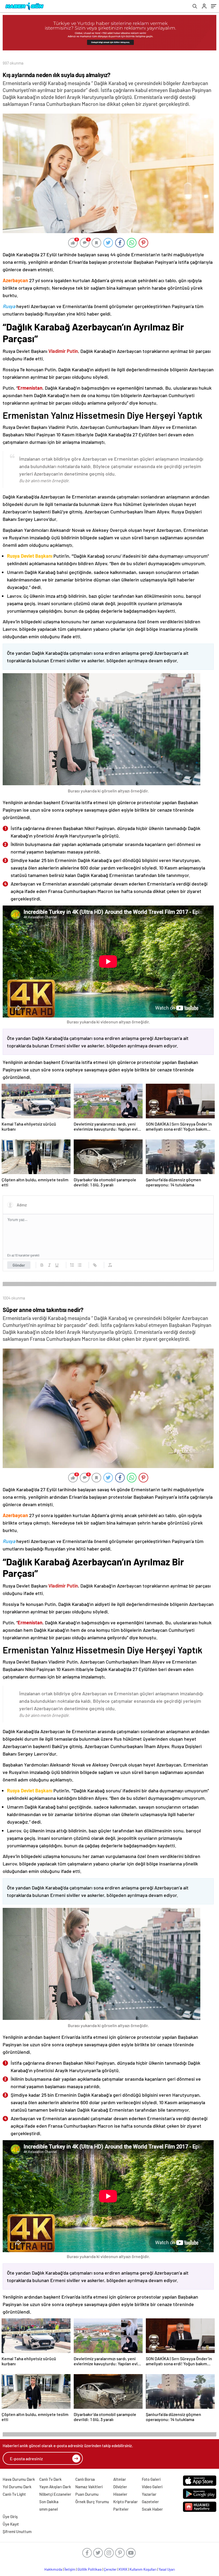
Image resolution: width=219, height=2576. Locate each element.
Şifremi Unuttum (17, 2531)
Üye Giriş (10, 2517)
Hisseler (120, 2494)
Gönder (19, 1265)
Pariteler (121, 2509)
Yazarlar (149, 2494)
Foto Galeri (151, 2479)
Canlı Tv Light (14, 2494)
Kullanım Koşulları (143, 2569)
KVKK (123, 2569)
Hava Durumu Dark (19, 2479)
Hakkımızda (53, 2569)
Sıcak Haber (152, 2509)
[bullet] (80, 1265)
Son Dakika (49, 2502)
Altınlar (120, 2479)
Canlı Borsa (85, 2479)
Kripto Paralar (126, 2502)
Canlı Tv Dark (50, 2479)
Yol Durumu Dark (17, 2487)
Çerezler (110, 2569)
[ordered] (72, 1265)
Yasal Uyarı (167, 2569)
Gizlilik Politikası (90, 2569)
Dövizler (120, 2487)
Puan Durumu (87, 2494)
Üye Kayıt (11, 2524)
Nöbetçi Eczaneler (55, 2494)
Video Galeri (152, 2487)
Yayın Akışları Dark (55, 2487)
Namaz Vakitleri (89, 2487)
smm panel (49, 2509)
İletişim (70, 2569)
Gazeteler (150, 2502)
